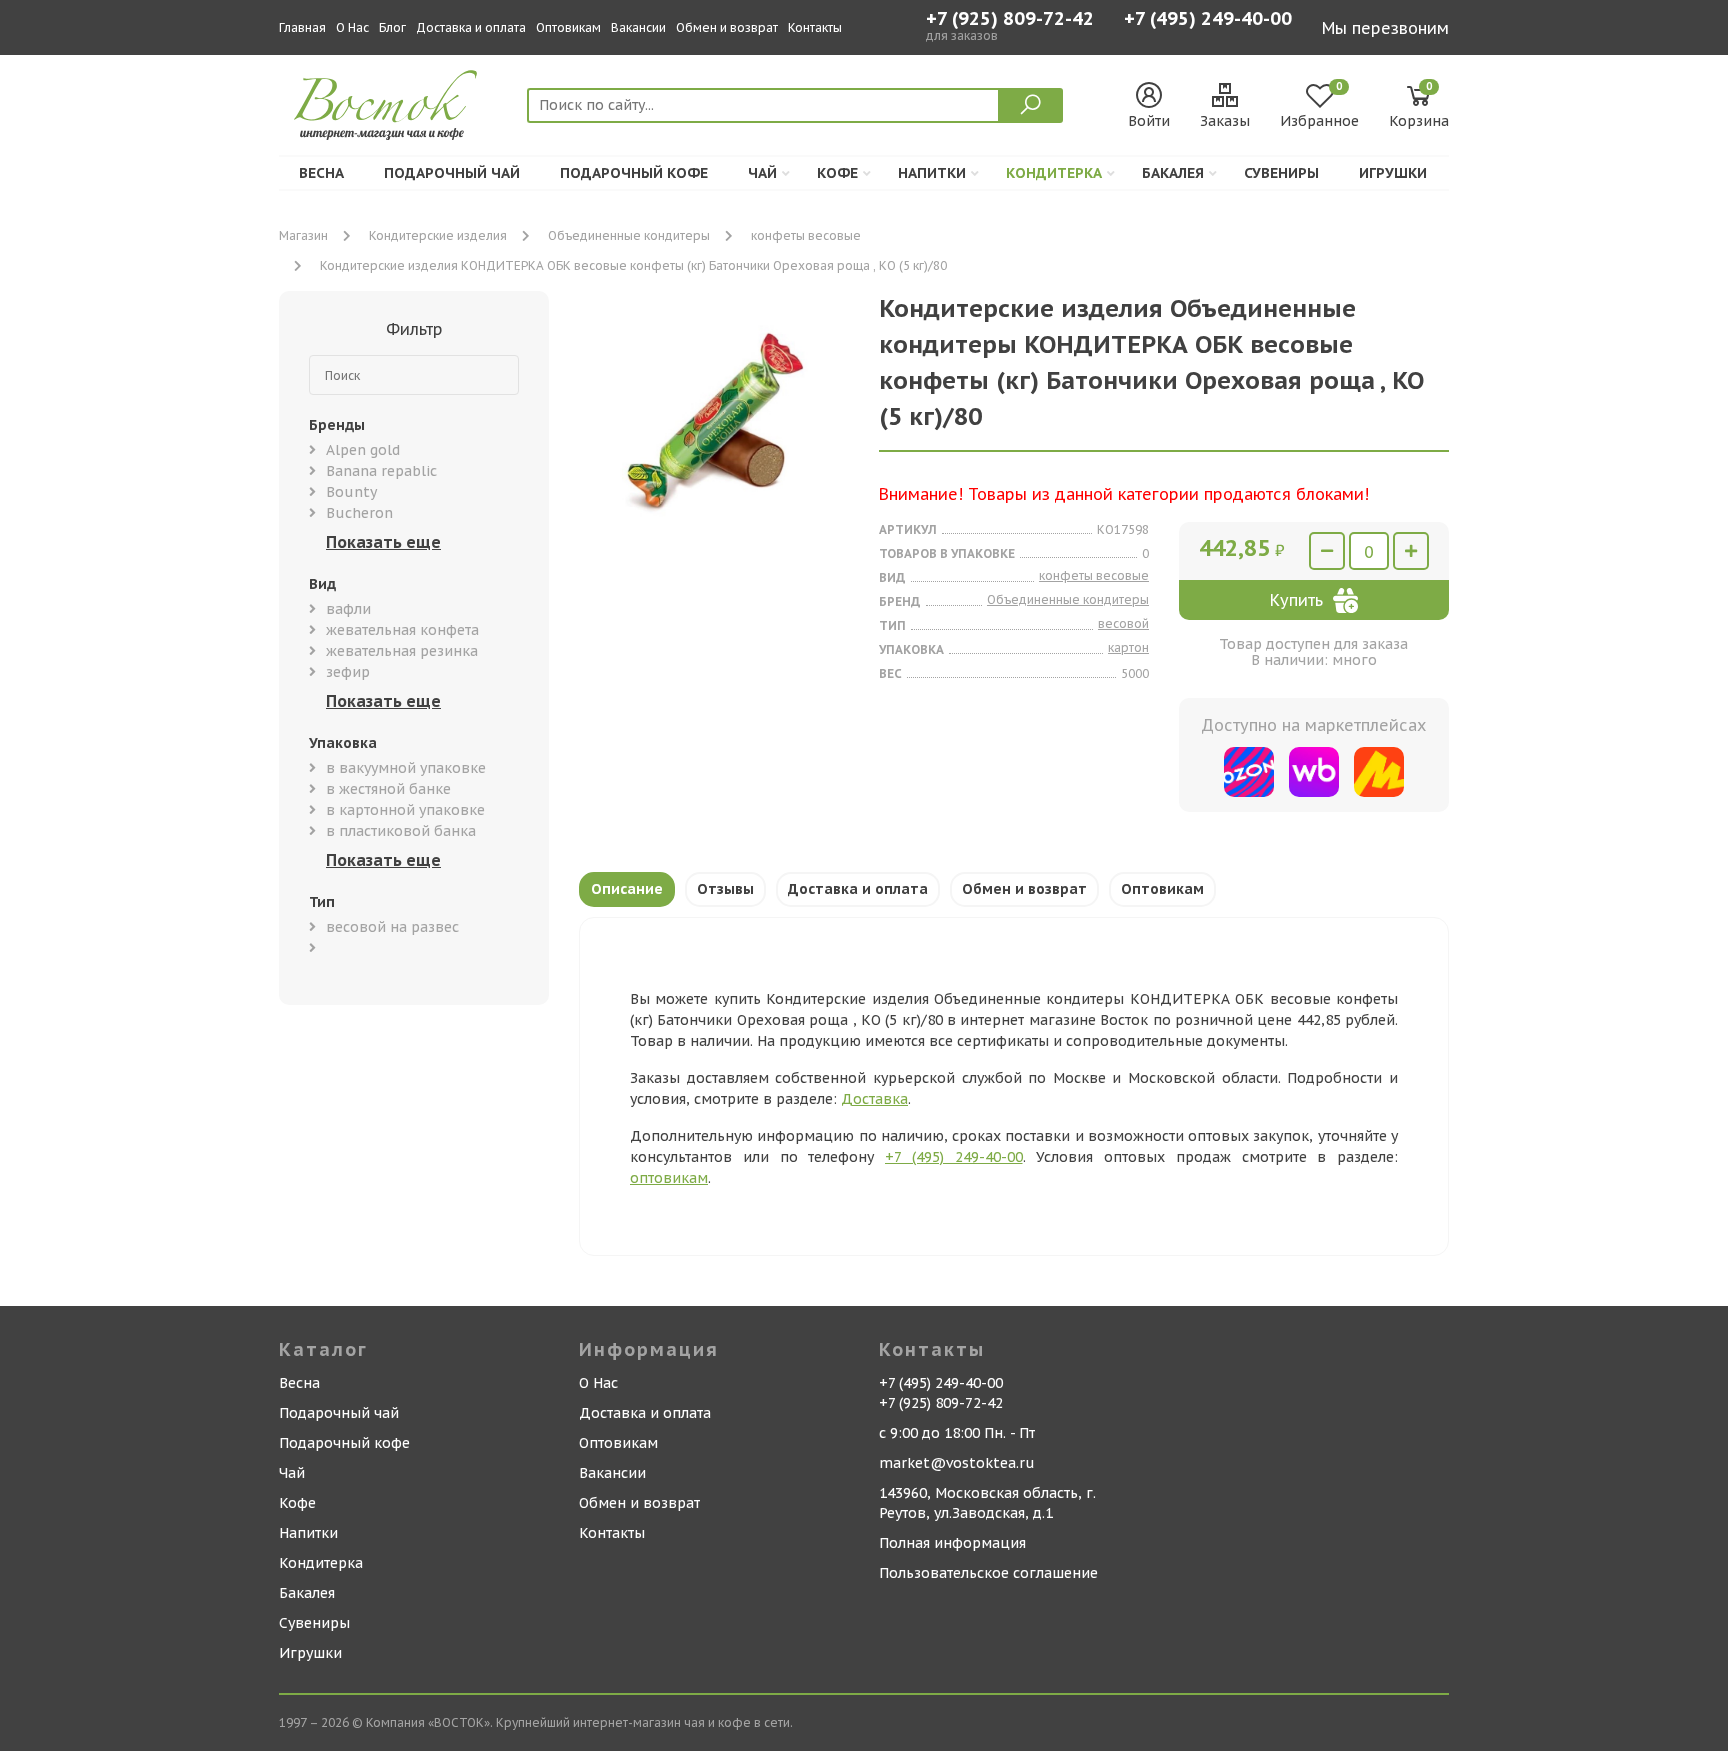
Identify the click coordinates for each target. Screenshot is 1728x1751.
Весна (321, 173)
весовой (1123, 623)
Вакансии (638, 27)
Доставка (874, 1099)
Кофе (837, 173)
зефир (348, 672)
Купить (1296, 600)
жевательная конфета (402, 630)
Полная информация (952, 1543)
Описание (627, 889)
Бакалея (1173, 173)
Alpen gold (363, 450)
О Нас (352, 27)
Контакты (815, 27)
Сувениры (1281, 173)
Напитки (932, 173)
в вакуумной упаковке (406, 768)
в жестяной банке (388, 789)
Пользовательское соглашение (988, 1573)
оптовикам (669, 1178)
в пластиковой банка (401, 831)
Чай (762, 173)
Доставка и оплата (471, 27)
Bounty (351, 492)
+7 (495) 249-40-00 (1208, 20)
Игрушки (1393, 173)
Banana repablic (381, 471)
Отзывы (725, 889)
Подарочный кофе (634, 173)
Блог (392, 27)
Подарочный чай (452, 173)
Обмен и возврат (727, 27)
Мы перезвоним (1385, 28)
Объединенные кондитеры (629, 235)
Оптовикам (568, 27)
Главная (302, 27)
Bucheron (359, 513)
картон (1128, 647)
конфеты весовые (806, 235)
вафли (348, 609)
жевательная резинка (402, 651)
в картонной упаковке (405, 810)
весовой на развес (392, 927)
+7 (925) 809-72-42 (1010, 19)
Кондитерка (1054, 173)
